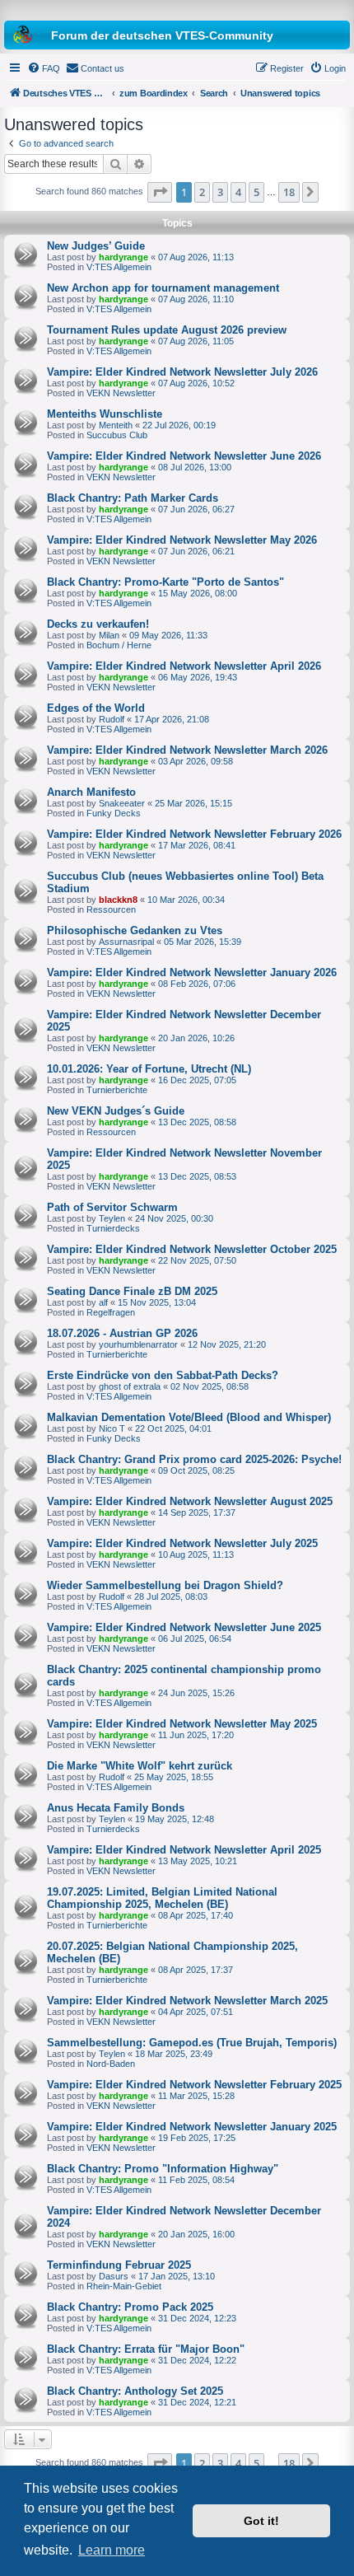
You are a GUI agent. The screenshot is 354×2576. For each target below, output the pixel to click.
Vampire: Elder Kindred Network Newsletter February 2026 (194, 834)
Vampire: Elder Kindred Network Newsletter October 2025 (192, 1249)
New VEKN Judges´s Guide (116, 1111)
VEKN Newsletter (121, 393)
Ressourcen (111, 909)
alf (103, 1302)
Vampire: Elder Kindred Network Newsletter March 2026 (187, 750)
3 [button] (220, 192)
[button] (160, 192)
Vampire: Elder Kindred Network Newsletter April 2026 (184, 666)
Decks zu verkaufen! (98, 624)
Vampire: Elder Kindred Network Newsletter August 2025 (190, 1501)
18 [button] (289, 192)
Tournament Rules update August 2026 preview (167, 330)
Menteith (116, 425)
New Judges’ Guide (96, 246)
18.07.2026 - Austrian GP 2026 (122, 1333)
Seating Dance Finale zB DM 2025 (132, 1291)
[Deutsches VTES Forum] (177, 8)
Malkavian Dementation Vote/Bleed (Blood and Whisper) (189, 1417)
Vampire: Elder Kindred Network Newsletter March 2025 (187, 2001)
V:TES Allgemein (119, 267)
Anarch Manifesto (91, 792)
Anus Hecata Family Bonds (116, 1808)
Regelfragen (111, 1312)
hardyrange (123, 257)
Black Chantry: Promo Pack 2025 (130, 2307)
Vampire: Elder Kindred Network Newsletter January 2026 (192, 972)
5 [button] (256, 192)
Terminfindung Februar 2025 (119, 2265)
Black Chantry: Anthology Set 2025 (135, 2391)
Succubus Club (117, 435)
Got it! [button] (261, 2521)
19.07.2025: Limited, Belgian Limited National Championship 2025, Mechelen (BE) (162, 1898)
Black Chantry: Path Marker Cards (133, 498)
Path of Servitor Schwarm (112, 1207)
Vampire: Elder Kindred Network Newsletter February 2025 (194, 2085)
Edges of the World (96, 708)
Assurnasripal (126, 942)
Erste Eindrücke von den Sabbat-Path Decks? (163, 1375)
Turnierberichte (117, 1090)
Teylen (112, 1218)
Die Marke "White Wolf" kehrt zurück (140, 1766)
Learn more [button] (112, 2550)
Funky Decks (114, 813)
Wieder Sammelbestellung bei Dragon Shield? (165, 1585)
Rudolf (112, 719)
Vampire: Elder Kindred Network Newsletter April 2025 (184, 1850)
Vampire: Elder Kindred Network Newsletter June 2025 (184, 1627)
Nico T (112, 1428)
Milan (109, 635)
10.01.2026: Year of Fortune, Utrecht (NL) (149, 1069)
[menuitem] (44, 68)
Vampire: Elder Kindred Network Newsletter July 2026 (182, 372)
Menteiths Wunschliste (105, 414)
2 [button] (202, 192)
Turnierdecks (113, 1228)
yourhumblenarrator (138, 1344)
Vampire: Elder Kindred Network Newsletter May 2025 (182, 1724)
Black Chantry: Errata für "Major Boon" (146, 2349)
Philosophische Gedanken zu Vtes (135, 930)
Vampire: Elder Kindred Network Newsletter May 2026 (182, 540)
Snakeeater (122, 803)
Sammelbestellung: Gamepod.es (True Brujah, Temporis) (192, 2043)
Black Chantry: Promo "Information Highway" (163, 2169)
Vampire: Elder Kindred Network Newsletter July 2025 (182, 1543)
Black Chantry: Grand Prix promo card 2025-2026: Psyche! (194, 1459)
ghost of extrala (130, 1386)
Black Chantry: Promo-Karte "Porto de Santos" (165, 582)
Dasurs (114, 2276)
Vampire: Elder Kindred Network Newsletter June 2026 (184, 456)
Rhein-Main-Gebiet (124, 2286)
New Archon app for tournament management (163, 288)
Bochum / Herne (119, 645)
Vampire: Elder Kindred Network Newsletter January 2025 (192, 2127)
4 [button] (238, 192)
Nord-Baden (111, 2064)
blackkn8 (118, 900)
